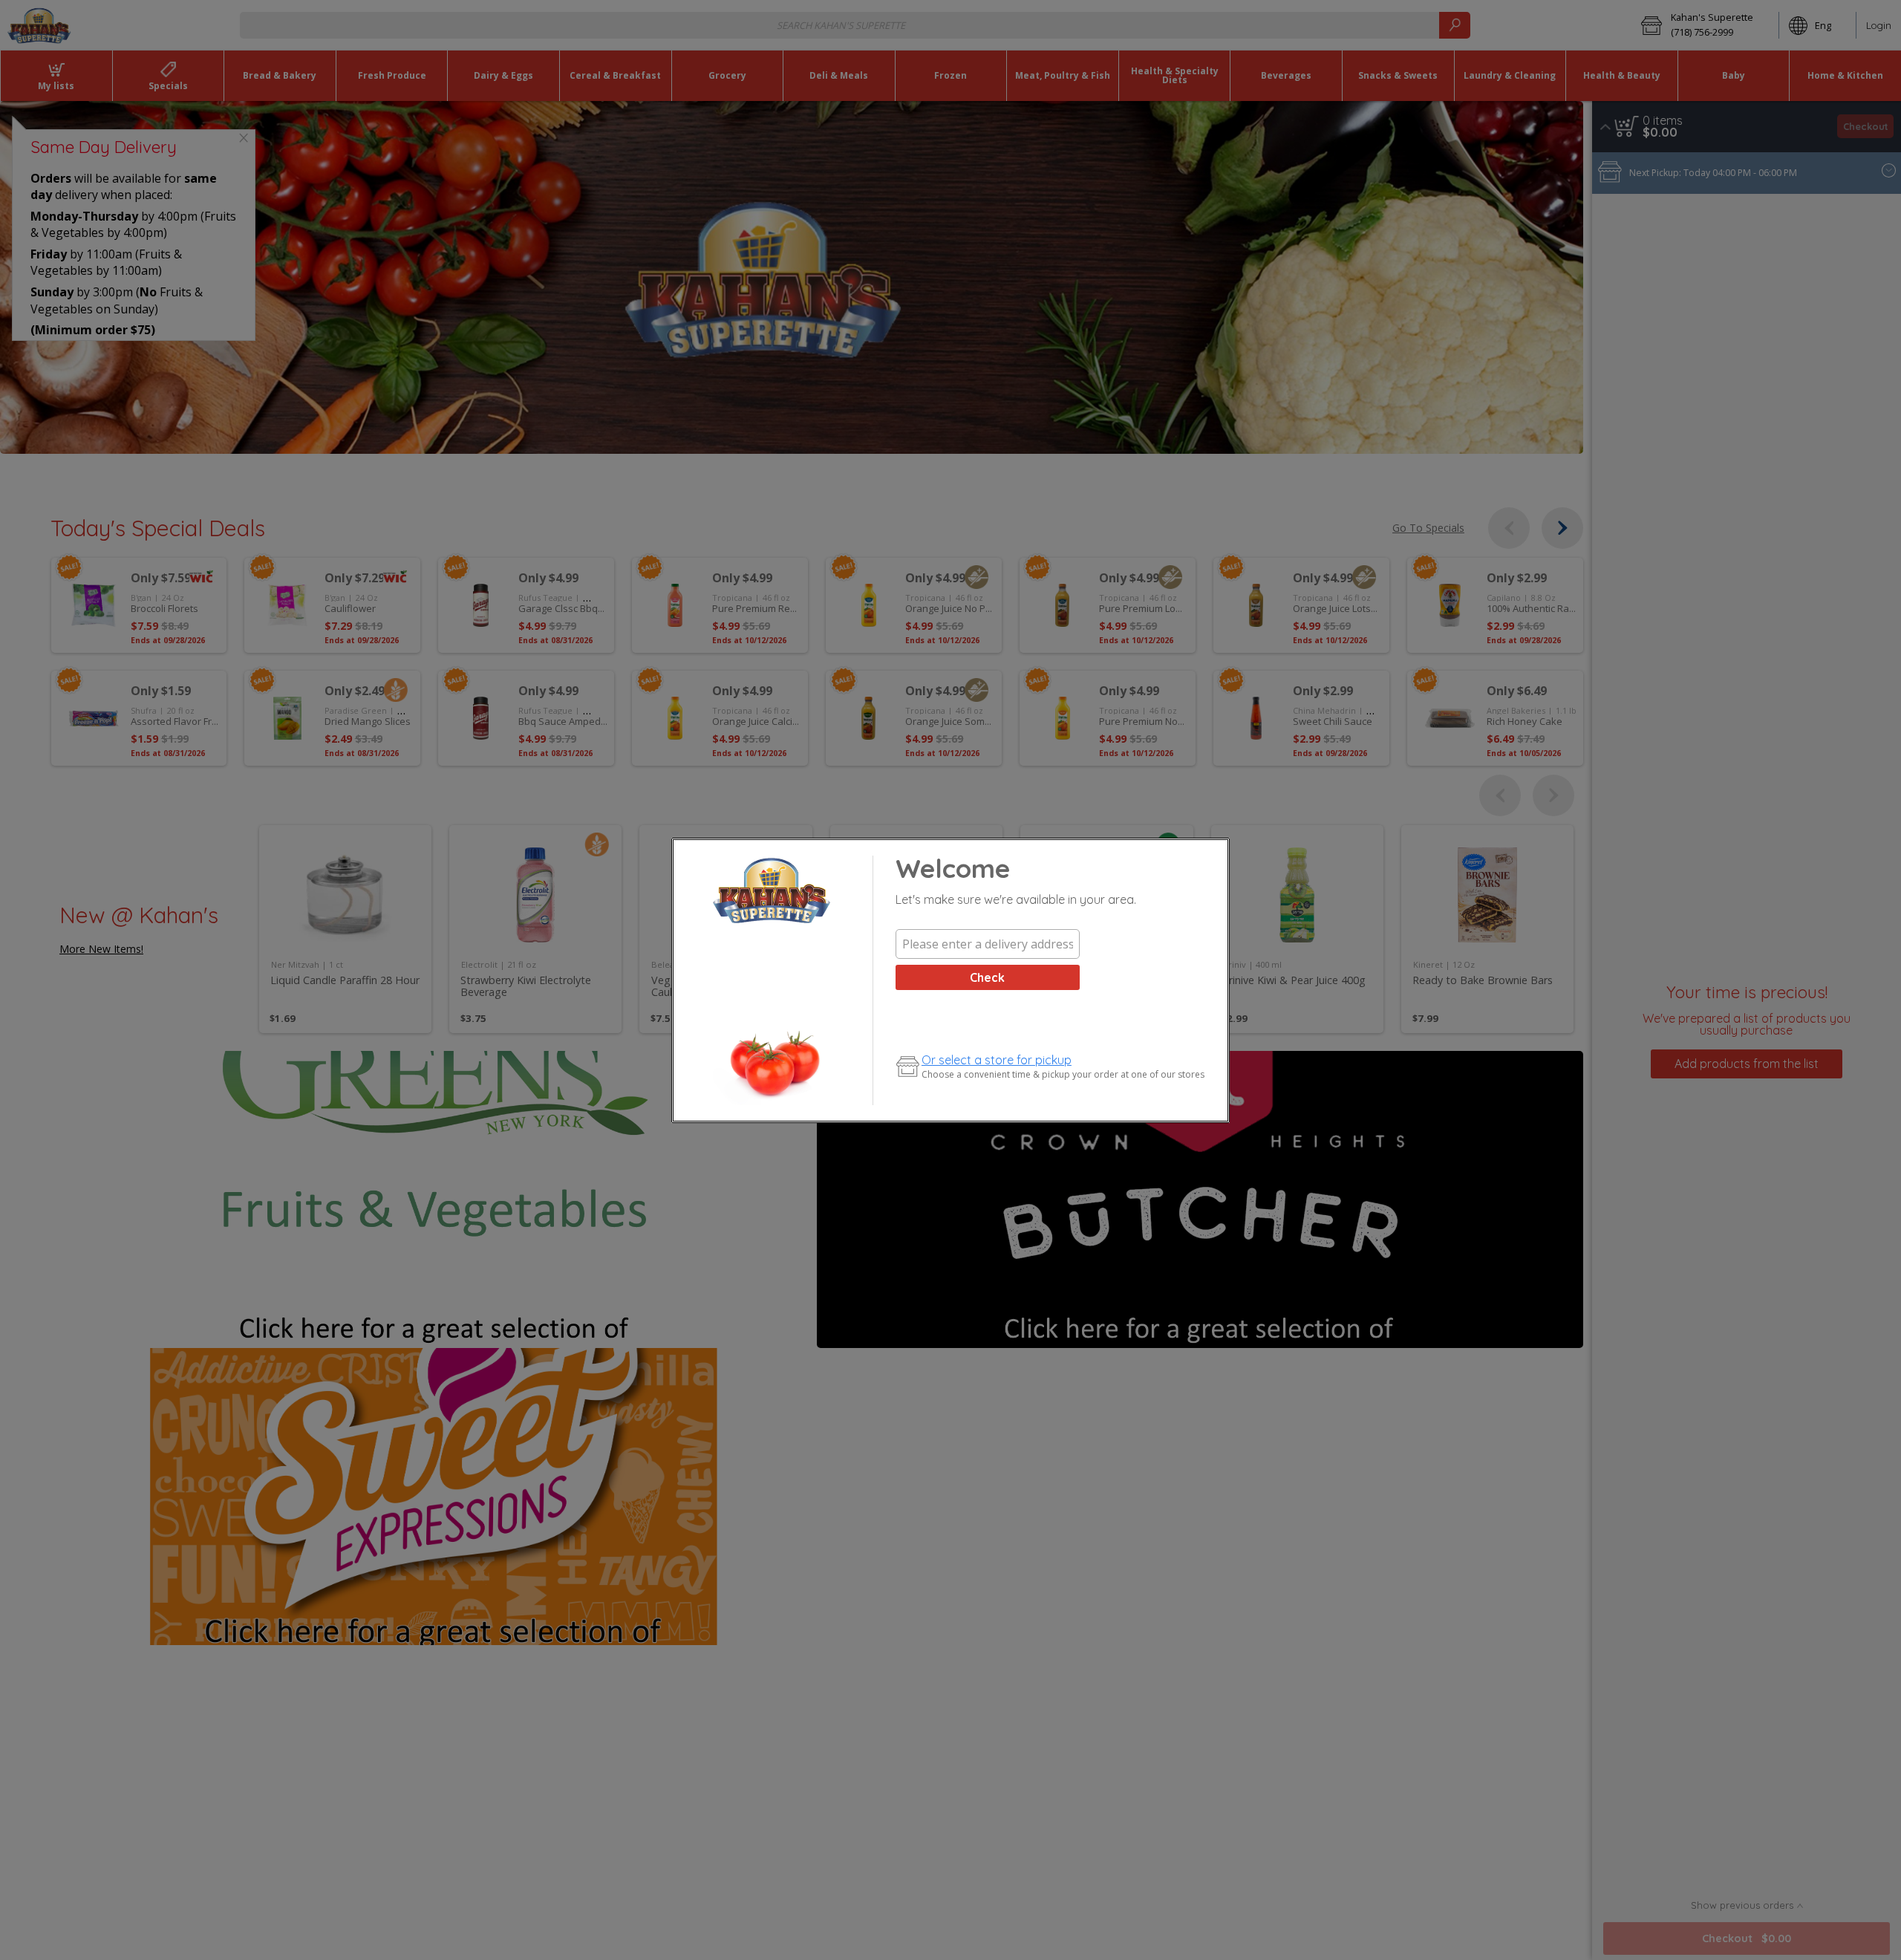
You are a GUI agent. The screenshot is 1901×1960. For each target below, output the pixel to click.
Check (987, 977)
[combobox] (988, 944)
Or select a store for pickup (997, 1060)
